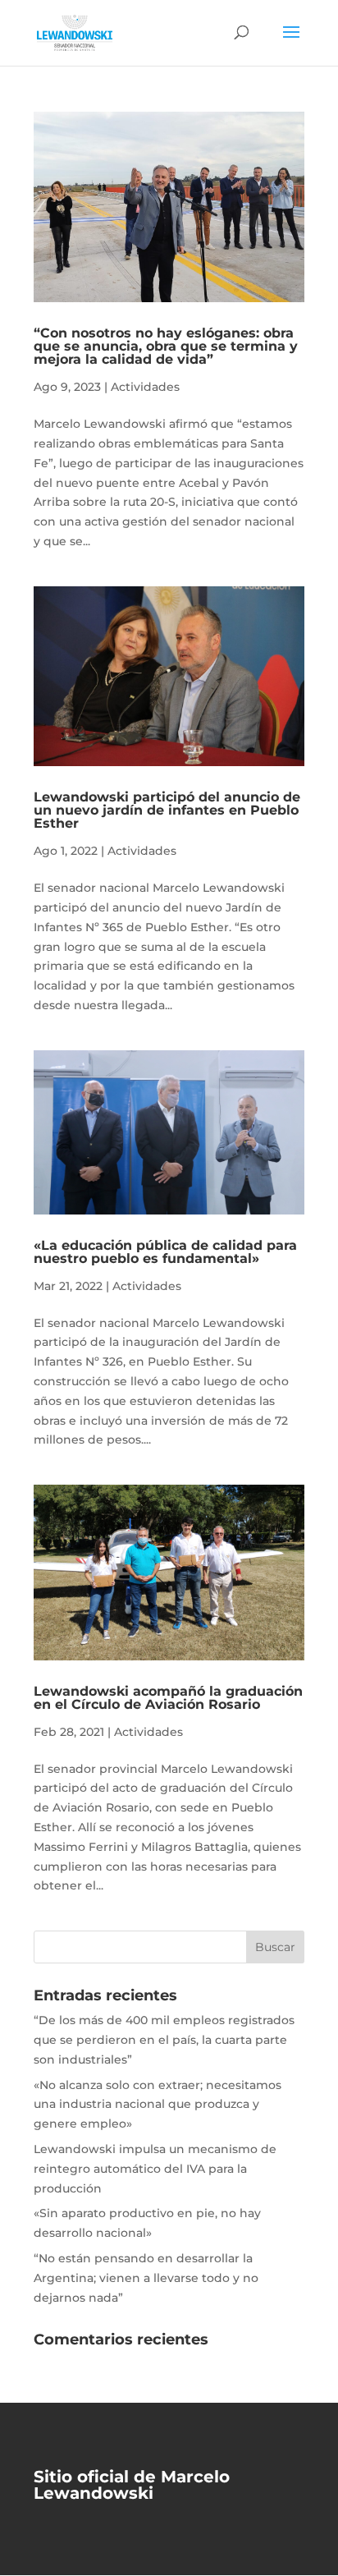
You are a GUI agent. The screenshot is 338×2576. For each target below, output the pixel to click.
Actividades (145, 387)
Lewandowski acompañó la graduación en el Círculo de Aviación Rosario (168, 1698)
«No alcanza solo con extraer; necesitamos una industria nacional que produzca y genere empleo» (158, 2105)
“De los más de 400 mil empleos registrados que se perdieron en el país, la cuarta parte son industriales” (164, 2040)
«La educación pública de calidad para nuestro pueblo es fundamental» (165, 1252)
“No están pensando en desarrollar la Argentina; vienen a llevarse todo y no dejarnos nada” (146, 2278)
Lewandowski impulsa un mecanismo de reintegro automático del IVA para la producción (155, 2169)
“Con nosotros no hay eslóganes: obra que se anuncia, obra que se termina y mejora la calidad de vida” (166, 346)
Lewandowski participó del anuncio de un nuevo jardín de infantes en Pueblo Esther (167, 810)
